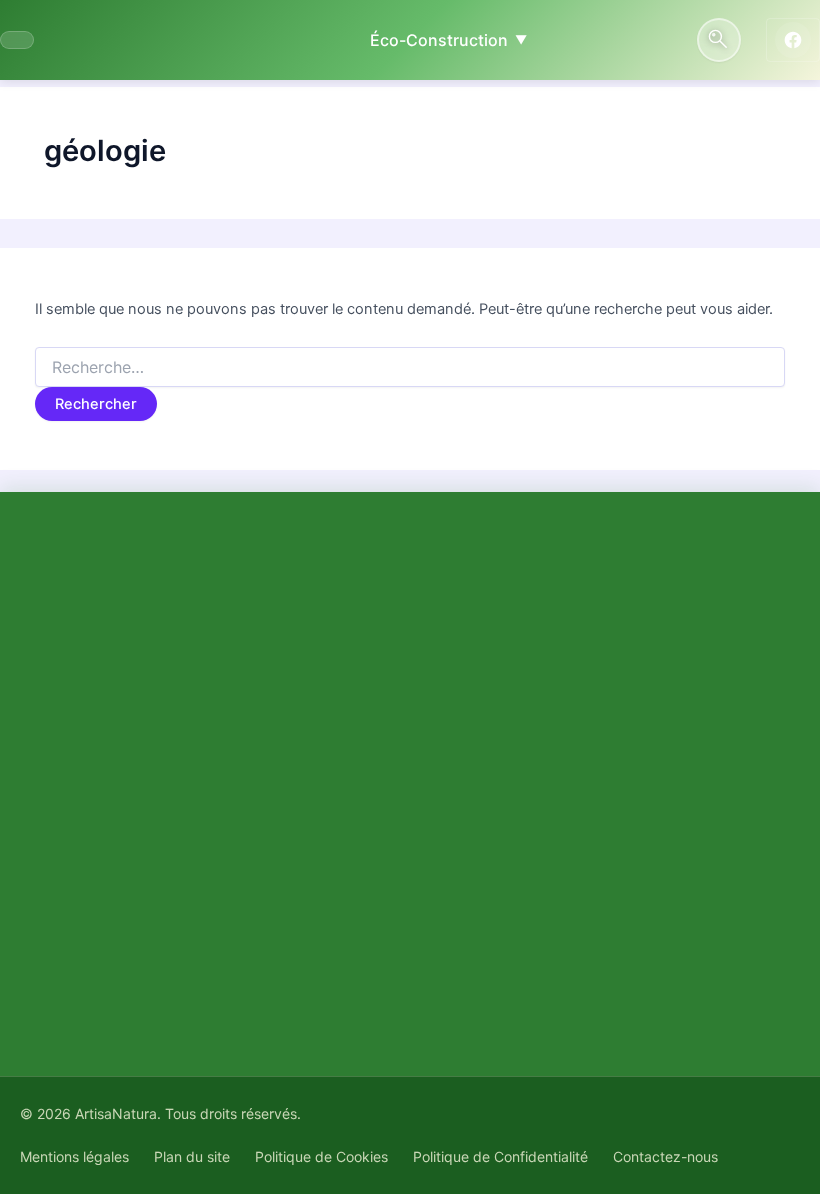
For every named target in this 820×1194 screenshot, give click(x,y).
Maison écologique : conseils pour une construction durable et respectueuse (586, 887)
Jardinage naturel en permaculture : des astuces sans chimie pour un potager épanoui (621, 759)
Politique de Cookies (321, 1156)
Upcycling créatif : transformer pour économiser (620, 823)
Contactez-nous (665, 1156)
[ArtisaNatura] (17, 40)
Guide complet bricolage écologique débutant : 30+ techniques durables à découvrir (615, 683)
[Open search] (719, 40)
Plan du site (192, 1156)
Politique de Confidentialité (500, 1156)
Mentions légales (74, 1156)
